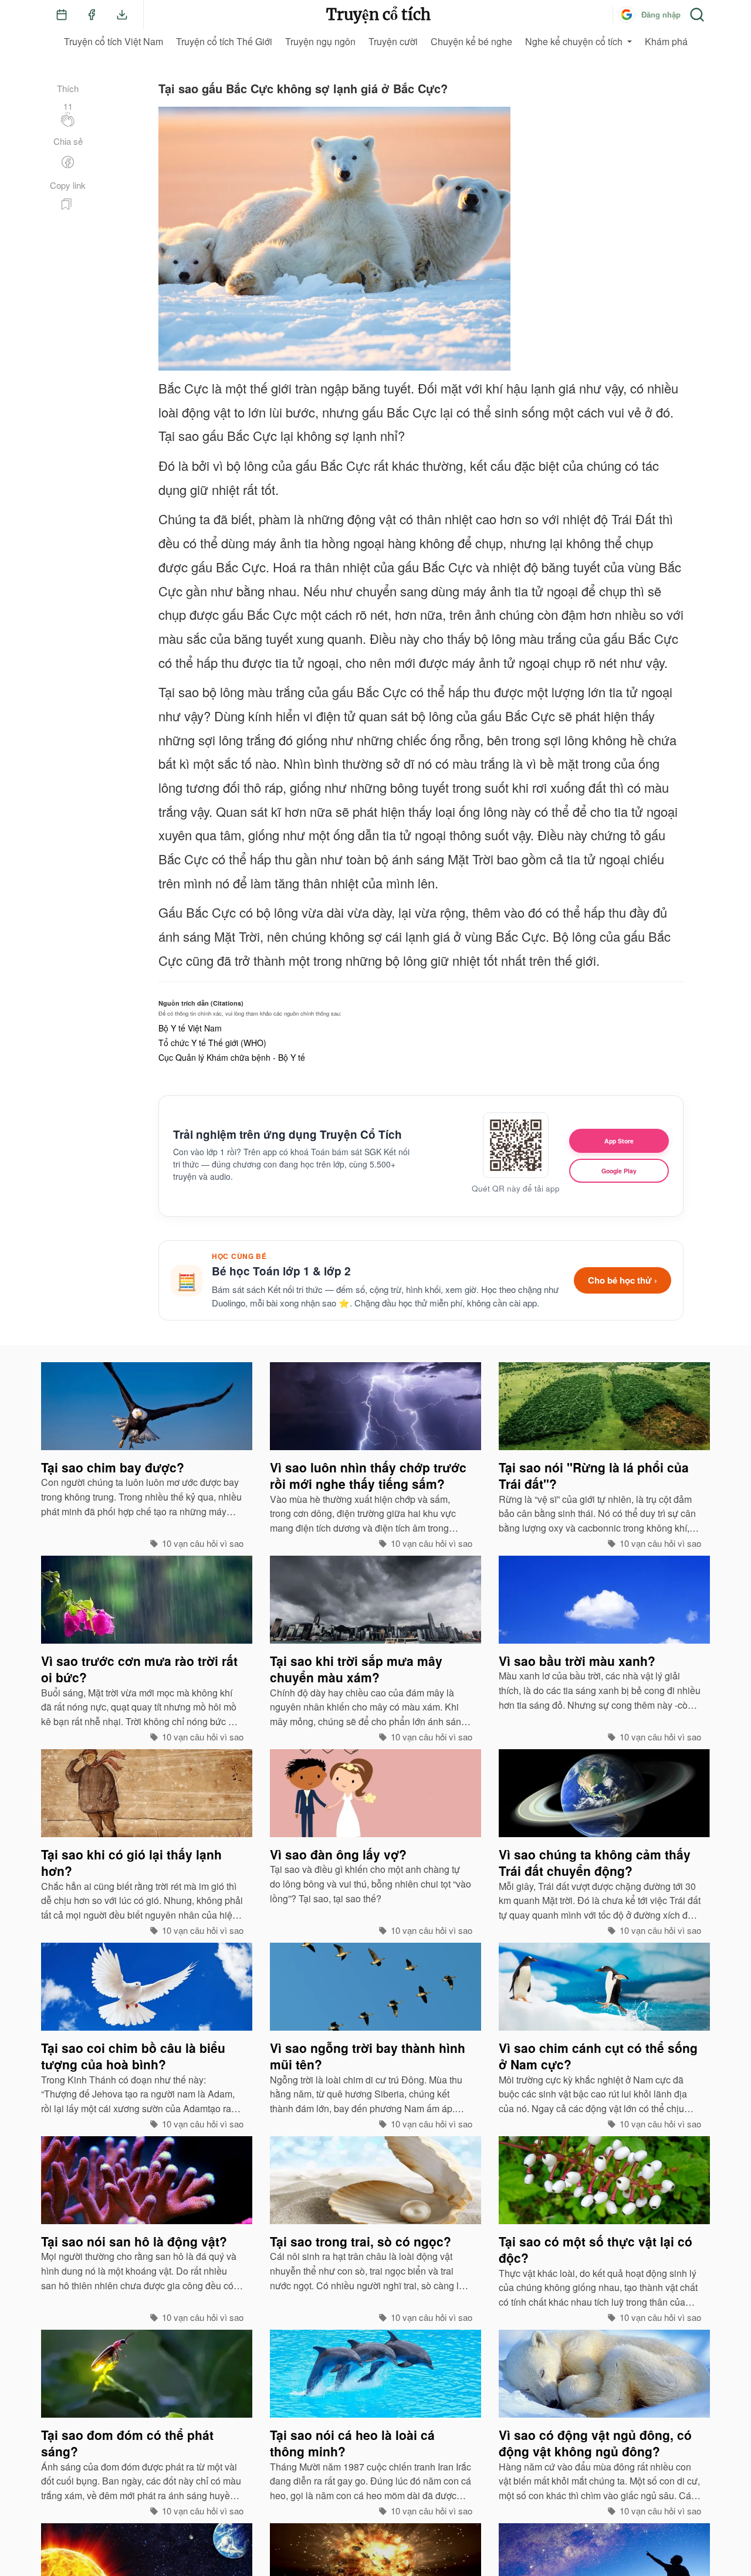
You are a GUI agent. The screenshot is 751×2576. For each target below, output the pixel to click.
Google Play (619, 1171)
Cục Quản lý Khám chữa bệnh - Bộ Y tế (232, 1057)
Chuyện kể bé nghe (471, 41)
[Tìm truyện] (697, 15)
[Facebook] (92, 15)
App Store (619, 1141)
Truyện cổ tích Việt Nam (114, 41)
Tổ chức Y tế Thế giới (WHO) (212, 1043)
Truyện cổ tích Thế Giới (224, 41)
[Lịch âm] (62, 15)
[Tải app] (122, 15)
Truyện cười (393, 41)
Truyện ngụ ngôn (320, 41)
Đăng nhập (661, 14)
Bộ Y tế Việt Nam (190, 1028)
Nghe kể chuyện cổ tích (574, 41)
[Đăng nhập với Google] (627, 15)
